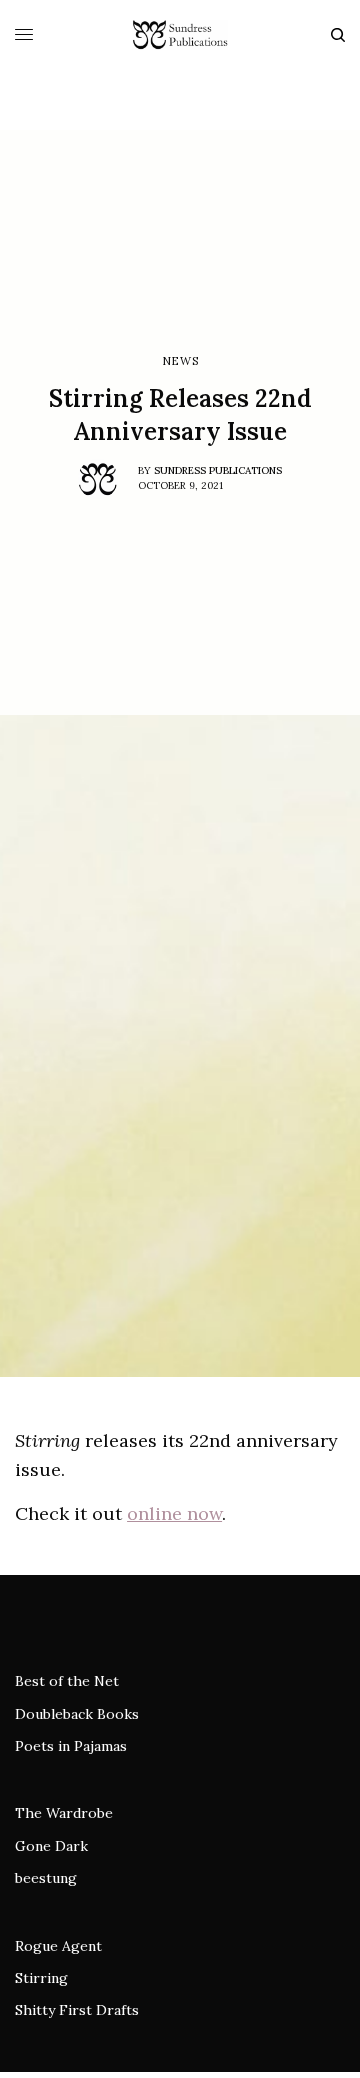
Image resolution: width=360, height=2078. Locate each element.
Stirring (41, 1978)
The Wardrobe (64, 1813)
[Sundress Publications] (179, 35)
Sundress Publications (218, 470)
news (180, 361)
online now (174, 1513)
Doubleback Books (77, 1714)
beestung (46, 1878)
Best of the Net (67, 1681)
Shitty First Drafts (77, 2010)
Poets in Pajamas (71, 1746)
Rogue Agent (58, 1946)
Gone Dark (51, 1846)
